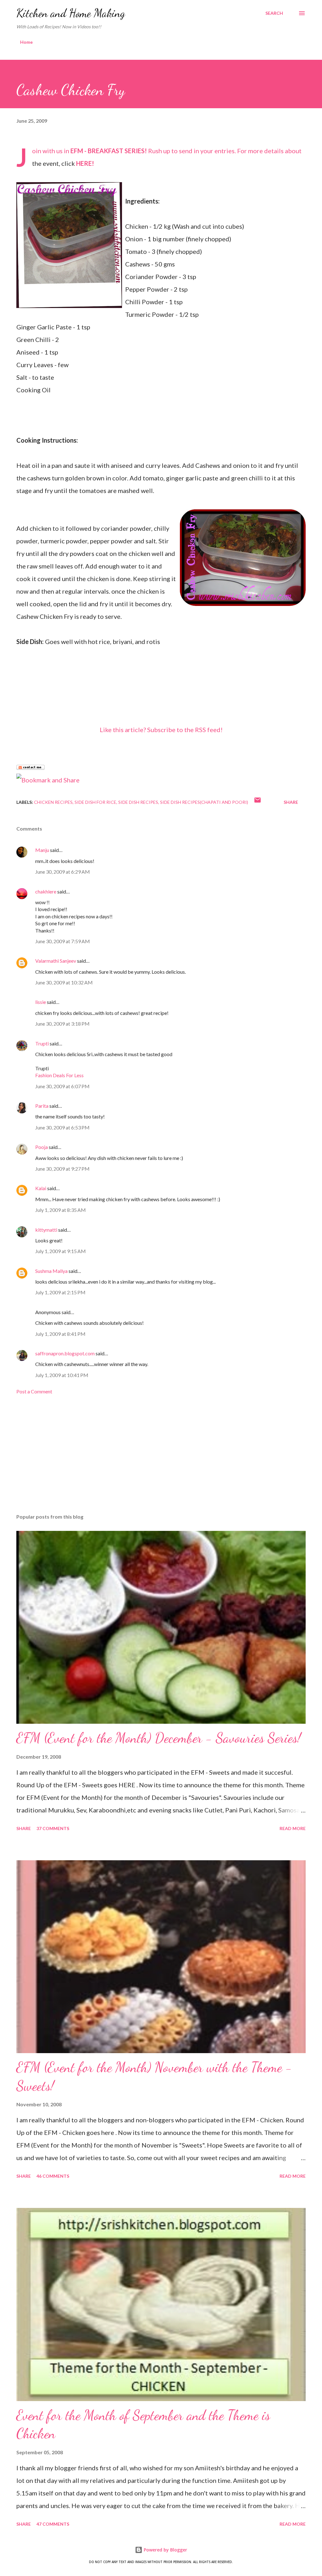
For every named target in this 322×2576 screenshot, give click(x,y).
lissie (41, 1002)
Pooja (42, 1147)
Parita (42, 1106)
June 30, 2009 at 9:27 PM (62, 1169)
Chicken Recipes (53, 802)
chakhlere (46, 891)
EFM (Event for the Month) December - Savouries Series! (159, 1738)
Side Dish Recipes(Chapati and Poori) (204, 802)
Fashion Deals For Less (59, 1075)
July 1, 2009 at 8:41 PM (60, 1334)
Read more (293, 1828)
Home (26, 42)
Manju (42, 850)
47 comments (53, 2524)
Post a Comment (34, 1391)
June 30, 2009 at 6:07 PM (62, 1086)
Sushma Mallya (51, 1271)
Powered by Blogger (165, 2550)
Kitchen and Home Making (71, 13)
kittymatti (46, 1230)
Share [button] (291, 802)
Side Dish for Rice (95, 802)
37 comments (53, 1828)
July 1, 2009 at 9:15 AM (61, 1251)
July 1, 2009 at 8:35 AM (61, 1210)
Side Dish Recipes (138, 802)
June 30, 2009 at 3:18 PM (62, 1024)
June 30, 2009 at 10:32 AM (64, 982)
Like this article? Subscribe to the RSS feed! (161, 730)
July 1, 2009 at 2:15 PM (60, 1292)
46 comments (53, 2176)
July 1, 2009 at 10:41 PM (62, 1375)
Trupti (42, 1043)
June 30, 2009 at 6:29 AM (63, 872)
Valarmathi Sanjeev (56, 961)
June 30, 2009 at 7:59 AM (63, 941)
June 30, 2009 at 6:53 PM (62, 1127)
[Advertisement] (161, 1459)
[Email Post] (258, 802)
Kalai (41, 1188)
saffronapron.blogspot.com (65, 1353)
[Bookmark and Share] (48, 780)
